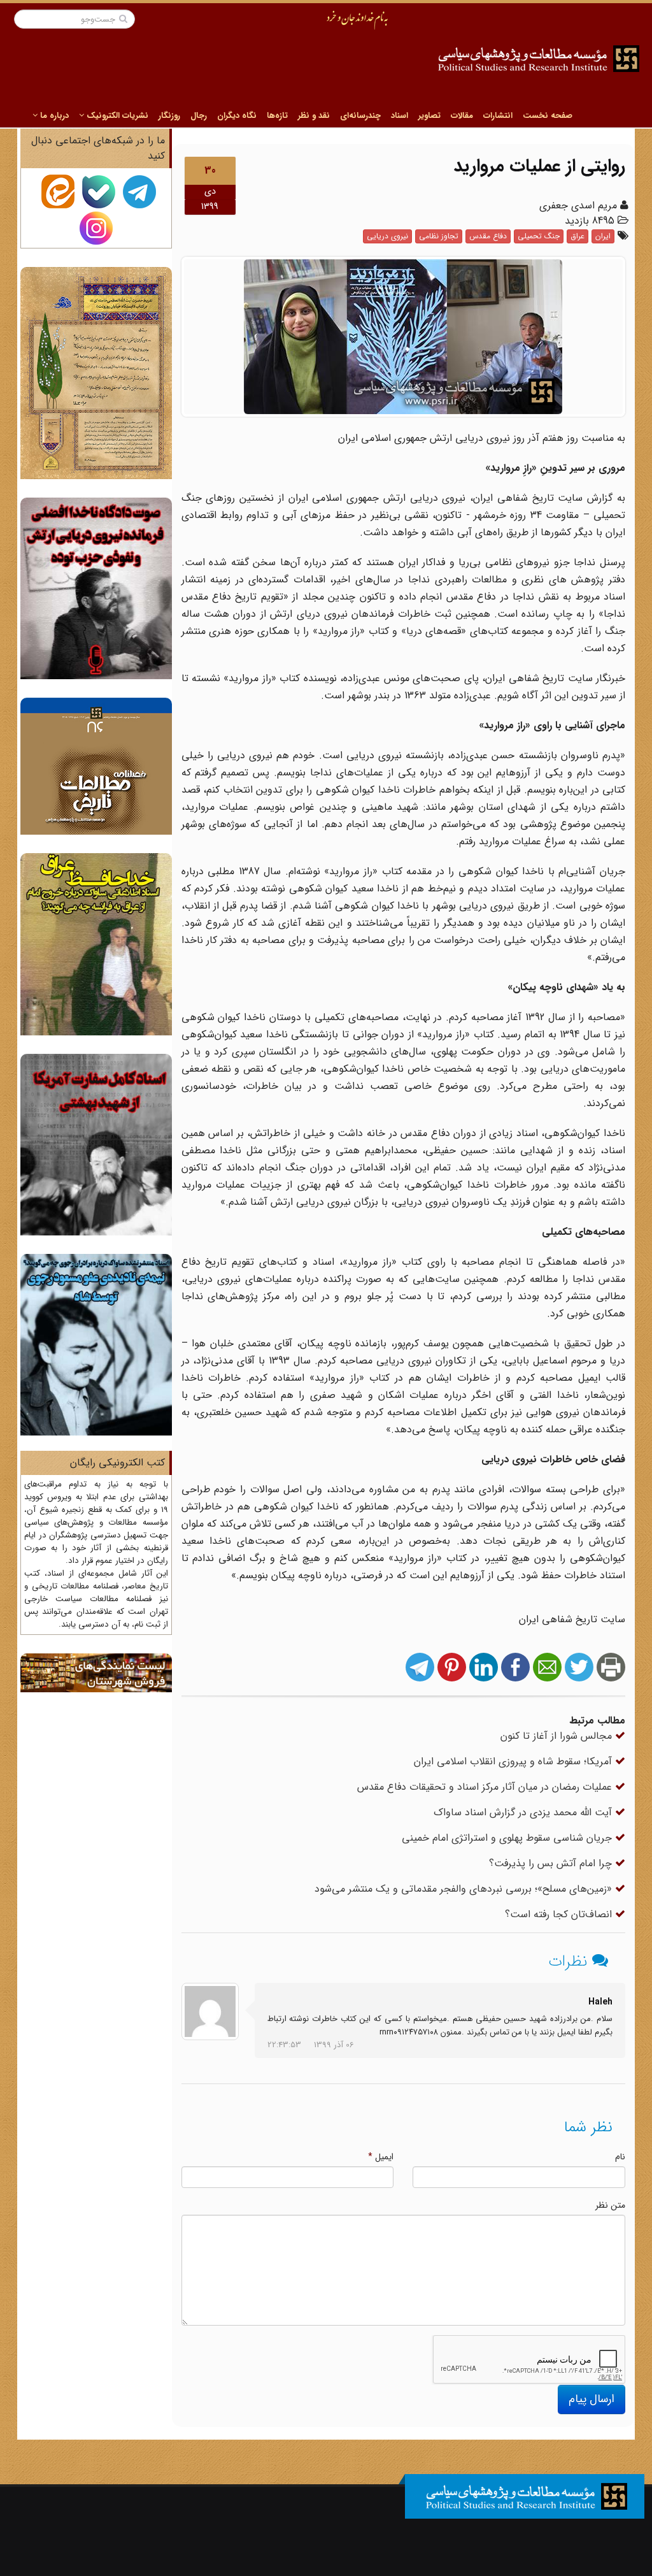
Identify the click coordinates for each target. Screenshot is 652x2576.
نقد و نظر (314, 116)
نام (620, 2157)
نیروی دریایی (387, 236)
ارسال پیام (592, 2399)
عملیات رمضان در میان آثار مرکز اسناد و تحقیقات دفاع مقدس (486, 1787)
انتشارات (498, 116)
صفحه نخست (548, 116)
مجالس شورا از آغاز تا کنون (558, 1736)
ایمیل (381, 2157)
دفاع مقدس (488, 236)
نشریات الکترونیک (116, 116)
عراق (578, 236)
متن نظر (610, 2205)
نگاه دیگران (237, 116)
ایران (603, 236)
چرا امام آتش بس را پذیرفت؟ (552, 1863)
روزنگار (169, 116)
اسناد (400, 116)
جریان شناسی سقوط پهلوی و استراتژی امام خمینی (508, 1838)
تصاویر (429, 116)
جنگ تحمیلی (539, 236)
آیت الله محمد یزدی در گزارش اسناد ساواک (524, 1812)
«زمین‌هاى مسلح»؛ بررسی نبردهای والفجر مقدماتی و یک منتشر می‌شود (465, 1889)
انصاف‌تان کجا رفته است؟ (560, 1914)
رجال (199, 116)
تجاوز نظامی (439, 236)
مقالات (462, 116)
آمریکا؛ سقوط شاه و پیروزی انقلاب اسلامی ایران (514, 1761)
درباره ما (53, 116)
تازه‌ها (277, 116)
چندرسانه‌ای (360, 116)
